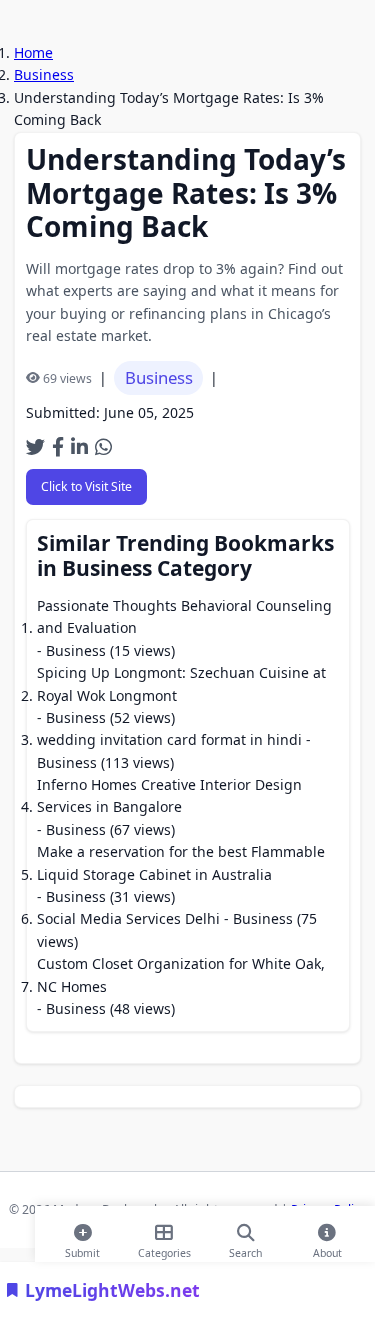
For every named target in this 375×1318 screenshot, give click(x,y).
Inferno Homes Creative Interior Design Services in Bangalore (169, 795)
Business (44, 74)
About (327, 1249)
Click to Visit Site (86, 486)
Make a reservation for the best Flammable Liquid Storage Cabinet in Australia (181, 862)
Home (33, 52)
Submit (82, 1249)
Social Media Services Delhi (128, 918)
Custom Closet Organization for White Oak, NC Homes (181, 974)
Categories (164, 1249)
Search (245, 1249)
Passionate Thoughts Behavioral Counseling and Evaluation (184, 616)
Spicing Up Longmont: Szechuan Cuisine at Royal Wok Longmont (181, 683)
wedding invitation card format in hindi (169, 739)
